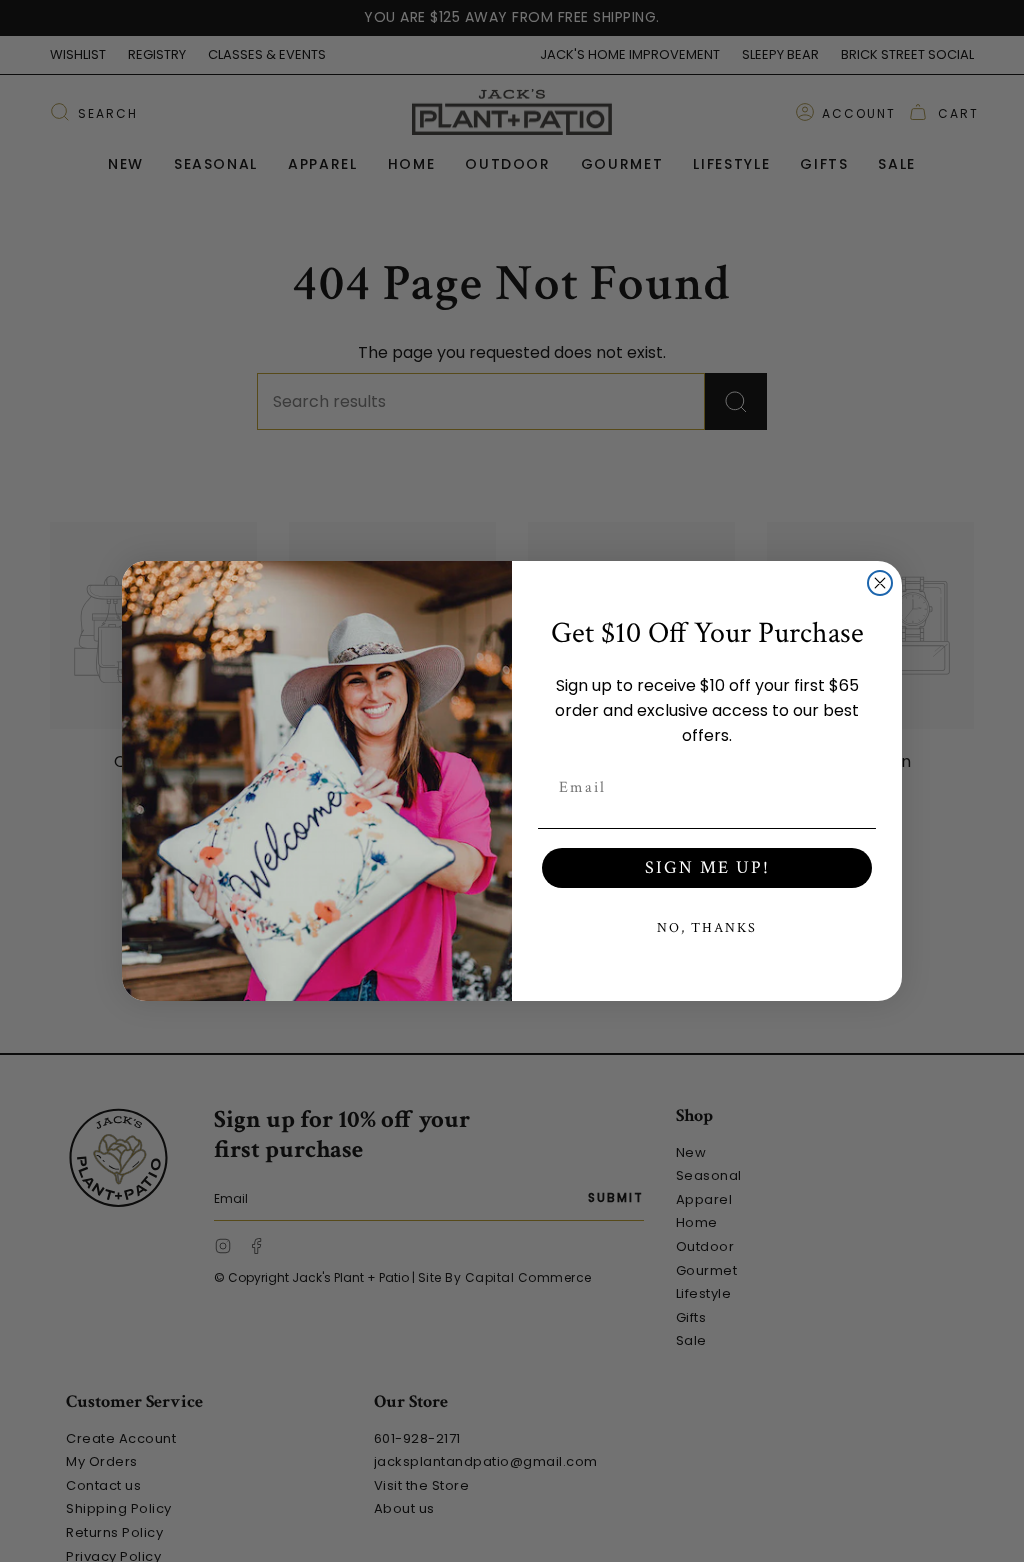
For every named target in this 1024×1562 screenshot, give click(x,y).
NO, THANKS (707, 928)
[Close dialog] (880, 583)
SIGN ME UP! (707, 867)
